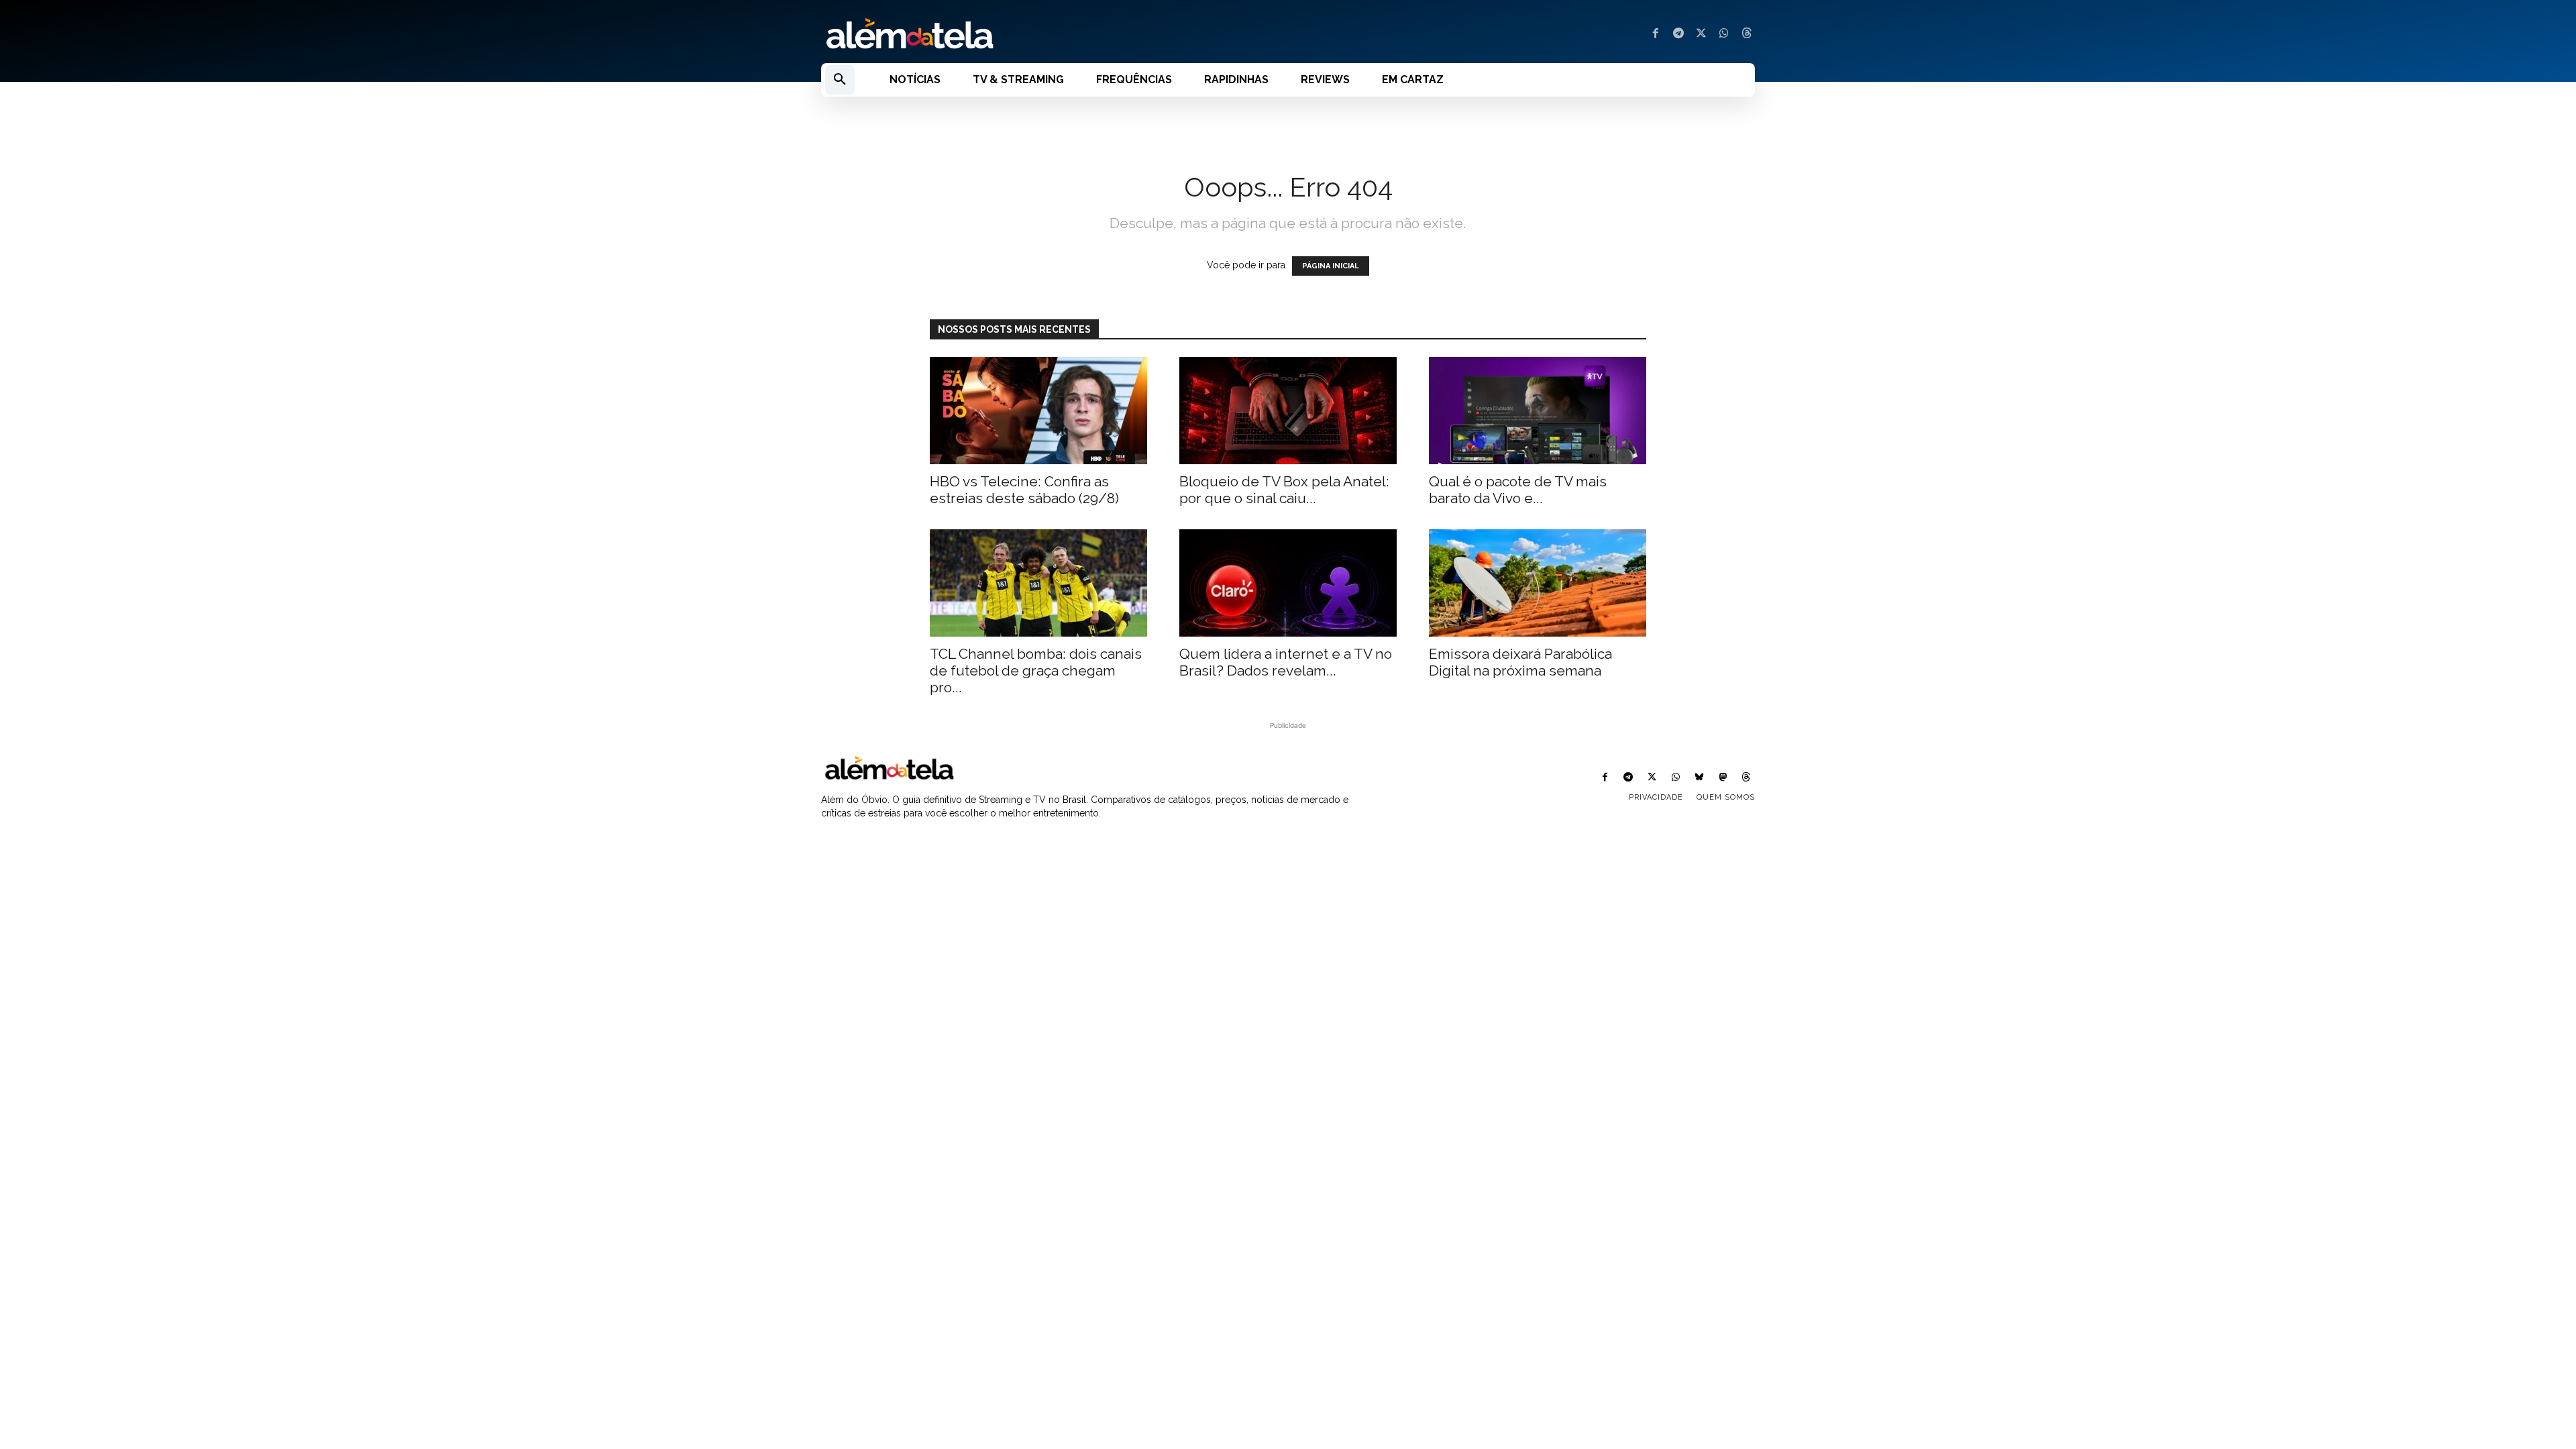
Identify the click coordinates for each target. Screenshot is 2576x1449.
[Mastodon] (1723, 778)
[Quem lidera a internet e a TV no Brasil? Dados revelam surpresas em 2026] (1288, 583)
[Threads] (1747, 34)
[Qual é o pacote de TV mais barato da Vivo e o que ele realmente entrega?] (1538, 411)
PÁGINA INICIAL (1331, 266)
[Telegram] (1678, 34)
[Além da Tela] (1046, 34)
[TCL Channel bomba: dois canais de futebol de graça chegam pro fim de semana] (1038, 583)
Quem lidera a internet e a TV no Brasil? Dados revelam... (1286, 662)
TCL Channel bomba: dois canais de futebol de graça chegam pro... (1036, 670)
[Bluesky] (1699, 778)
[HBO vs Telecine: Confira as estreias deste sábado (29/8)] (1038, 411)
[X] (1701, 34)
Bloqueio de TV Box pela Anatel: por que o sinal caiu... (1284, 490)
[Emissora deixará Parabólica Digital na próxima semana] (1538, 583)
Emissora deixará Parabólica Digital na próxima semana (1520, 662)
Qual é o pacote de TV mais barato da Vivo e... (1518, 490)
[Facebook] (1656, 34)
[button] (840, 80)
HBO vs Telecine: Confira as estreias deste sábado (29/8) (1024, 490)
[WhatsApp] (1724, 34)
